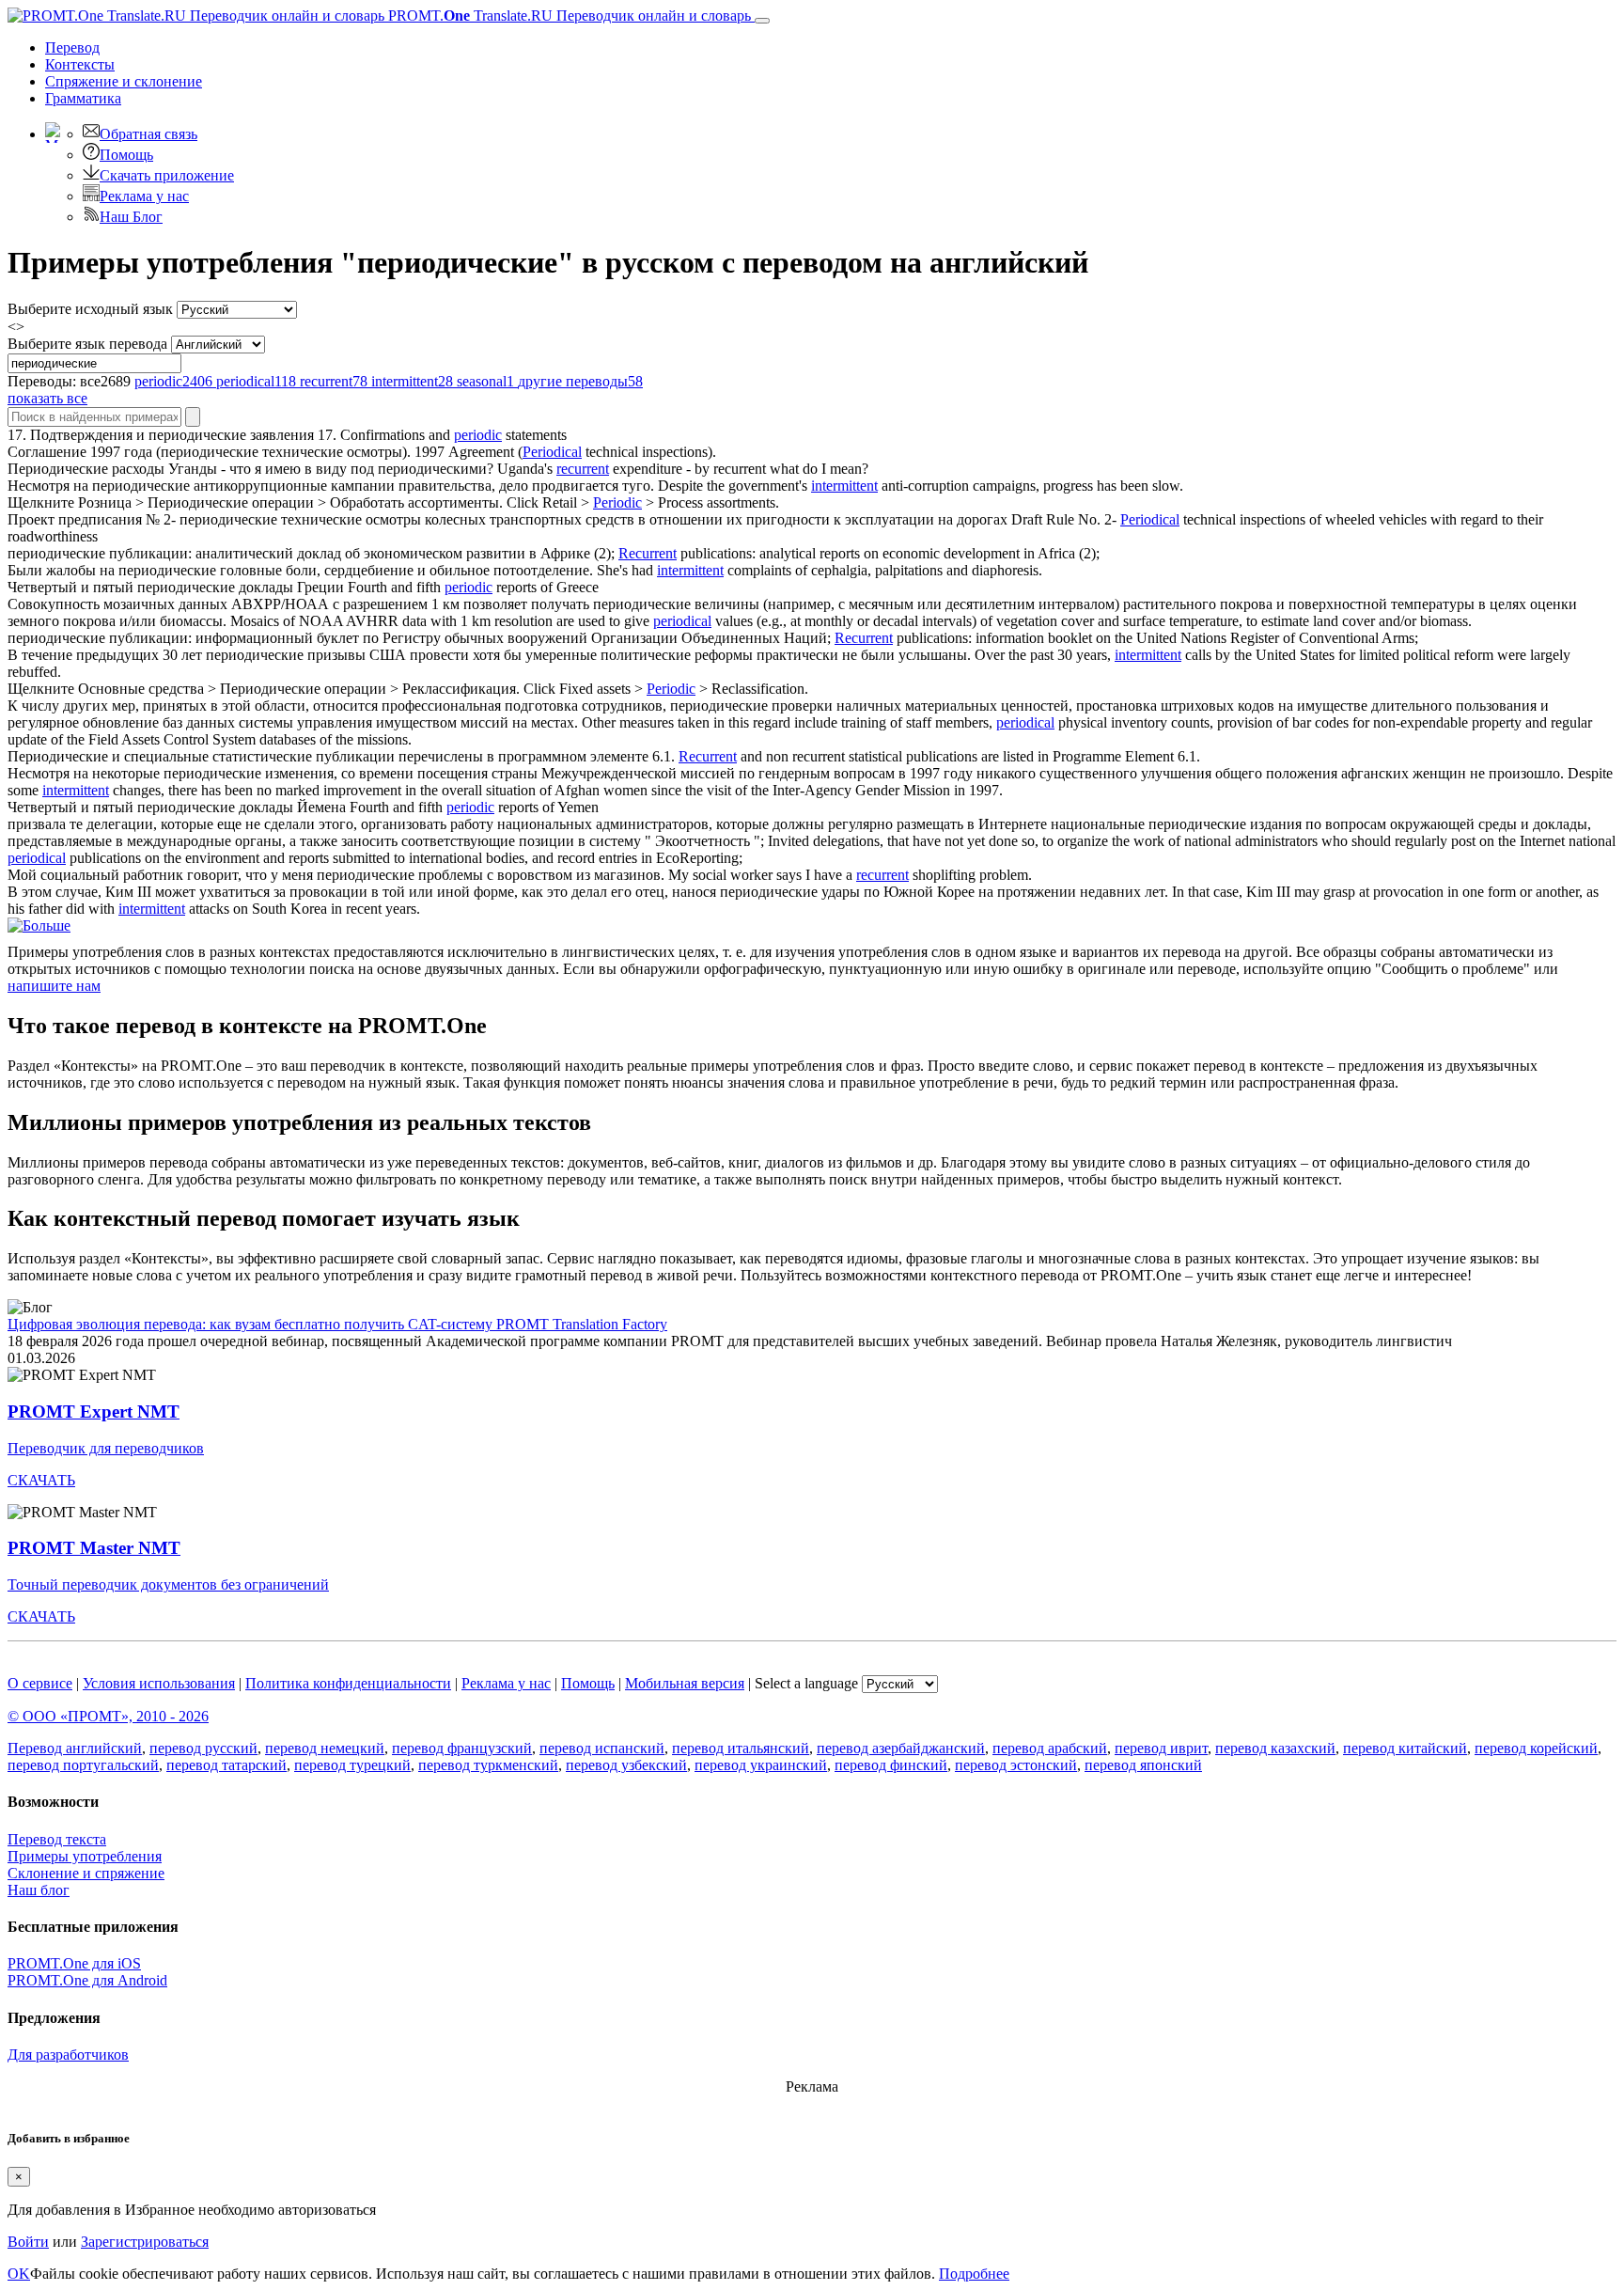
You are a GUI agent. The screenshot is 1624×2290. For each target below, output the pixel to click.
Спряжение (124, 81)
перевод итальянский (741, 1748)
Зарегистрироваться (145, 2242)
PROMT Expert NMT (94, 1412)
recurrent (583, 469)
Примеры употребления (85, 1856)
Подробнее (974, 2274)
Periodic (617, 502)
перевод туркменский (488, 1765)
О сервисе (40, 1683)
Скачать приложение (167, 175)
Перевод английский (75, 1748)
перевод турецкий (352, 1765)
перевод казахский (1275, 1748)
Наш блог (39, 1890)
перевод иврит (1161, 1748)
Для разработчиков (68, 2055)
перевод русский (203, 1748)
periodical (682, 621)
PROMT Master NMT (94, 1548)
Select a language (806, 1683)
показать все (47, 398)
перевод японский (1143, 1765)
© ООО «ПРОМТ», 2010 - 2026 (108, 1716)
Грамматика (83, 98)
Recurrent (648, 553)
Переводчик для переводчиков (106, 1448)
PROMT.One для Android (87, 1980)
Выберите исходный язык (90, 309)
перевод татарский (226, 1765)
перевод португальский (83, 1765)
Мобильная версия (685, 1683)
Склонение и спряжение (86, 1873)
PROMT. (568, 16)
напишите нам (54, 986)
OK (19, 2274)
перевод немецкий (325, 1748)
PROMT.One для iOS (74, 1963)
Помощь (126, 155)
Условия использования (159, 1683)
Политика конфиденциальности (348, 1683)
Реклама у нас (144, 196)
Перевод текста (57, 1839)
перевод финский (891, 1765)
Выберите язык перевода (87, 344)
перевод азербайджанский (901, 1748)
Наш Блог (131, 217)
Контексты (80, 64)
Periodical (552, 452)
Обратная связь (148, 134)
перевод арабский (1050, 1748)
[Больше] (39, 925)
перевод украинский (761, 1765)
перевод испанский (602, 1748)
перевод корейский (1536, 1748)
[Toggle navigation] (762, 21)
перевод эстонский (1016, 1765)
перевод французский (462, 1748)
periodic (478, 435)
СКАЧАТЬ (41, 1480)
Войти (28, 2242)
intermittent (844, 486)
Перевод (72, 47)
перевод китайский (1405, 1748)
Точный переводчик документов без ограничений (168, 1584)
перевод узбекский (626, 1765)
